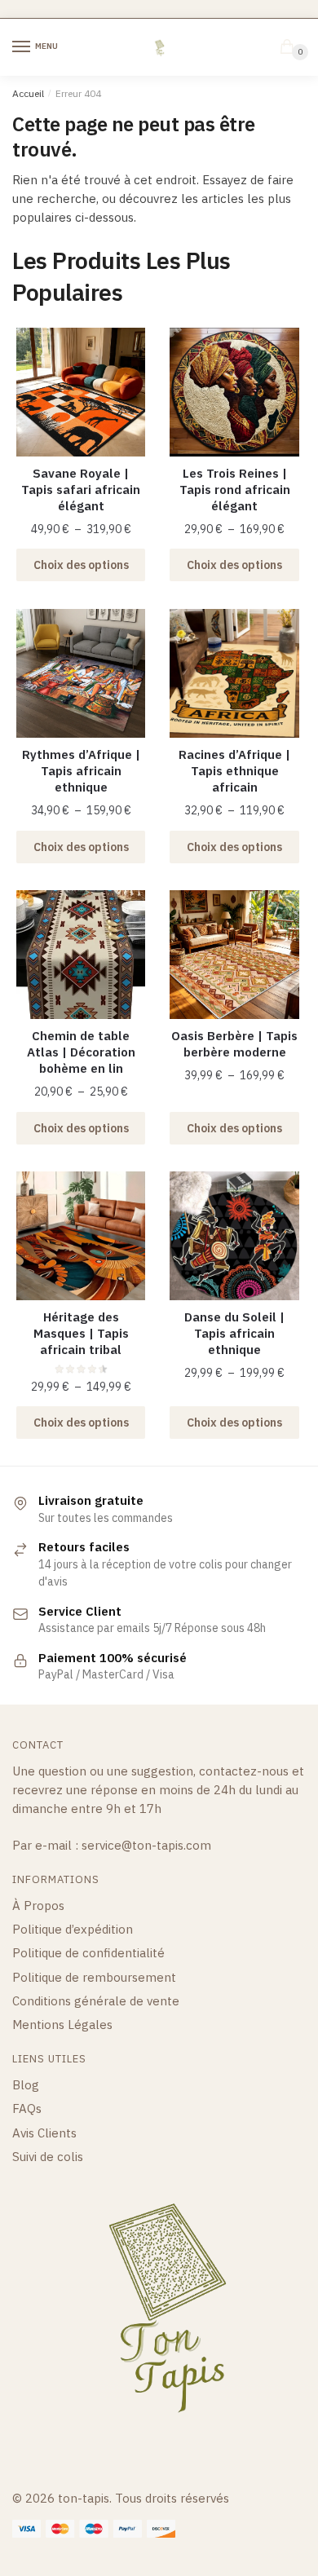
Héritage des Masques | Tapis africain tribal (81, 1333)
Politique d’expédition (73, 1929)
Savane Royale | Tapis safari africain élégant (81, 490)
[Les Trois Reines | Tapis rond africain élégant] (234, 392)
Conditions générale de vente (96, 2001)
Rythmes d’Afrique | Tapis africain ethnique (81, 771)
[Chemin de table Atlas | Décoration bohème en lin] (81, 955)
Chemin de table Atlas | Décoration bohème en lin (81, 1052)
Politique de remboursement (94, 1977)
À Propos (38, 1906)
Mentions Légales (62, 2025)
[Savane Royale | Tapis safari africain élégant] (81, 392)
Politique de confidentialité (88, 1953)
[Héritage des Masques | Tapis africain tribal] (81, 1236)
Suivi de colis (48, 2157)
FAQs (27, 2108)
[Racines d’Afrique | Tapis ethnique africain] (234, 673)
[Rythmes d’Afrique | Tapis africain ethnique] (81, 673)
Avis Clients (44, 2133)
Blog (26, 2085)
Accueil (28, 93)
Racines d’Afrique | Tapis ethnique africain (234, 771)
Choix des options (81, 565)
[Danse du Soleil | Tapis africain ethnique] (234, 1236)
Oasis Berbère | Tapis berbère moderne (234, 1044)
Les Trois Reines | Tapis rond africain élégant (235, 490)
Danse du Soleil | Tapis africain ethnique (234, 1333)
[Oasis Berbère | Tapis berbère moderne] (234, 955)
